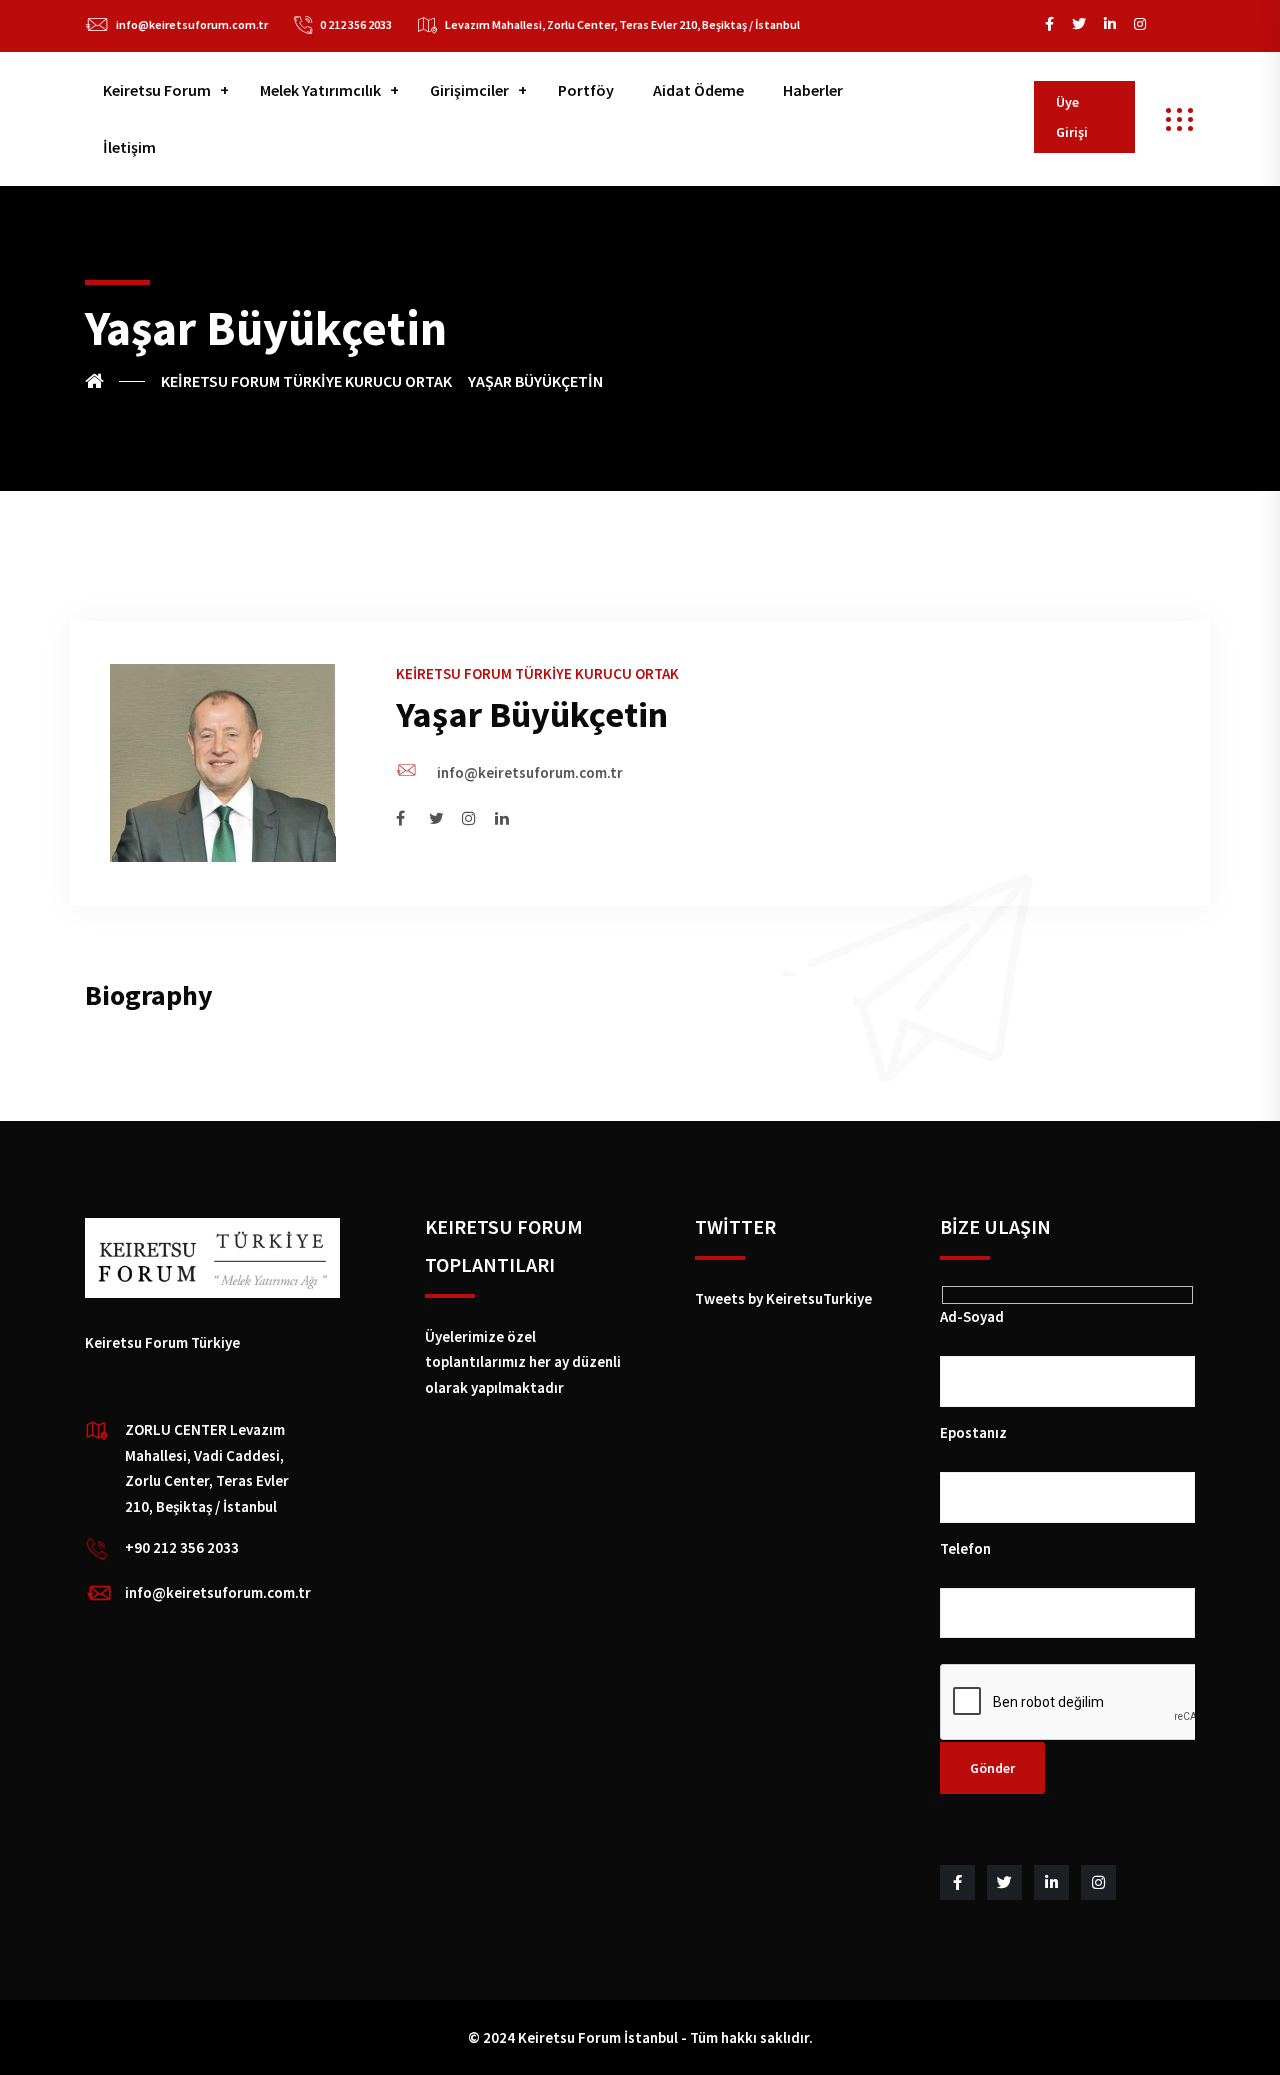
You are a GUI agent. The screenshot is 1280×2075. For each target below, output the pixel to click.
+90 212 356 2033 (182, 1547)
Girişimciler (469, 90)
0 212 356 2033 (356, 24)
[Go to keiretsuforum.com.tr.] (115, 381)
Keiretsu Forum (157, 90)
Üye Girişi (1072, 117)
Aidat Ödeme (698, 90)
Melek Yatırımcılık (320, 90)
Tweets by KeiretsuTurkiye (783, 1298)
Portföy (586, 90)
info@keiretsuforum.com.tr (192, 24)
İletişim (129, 147)
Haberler (813, 90)
